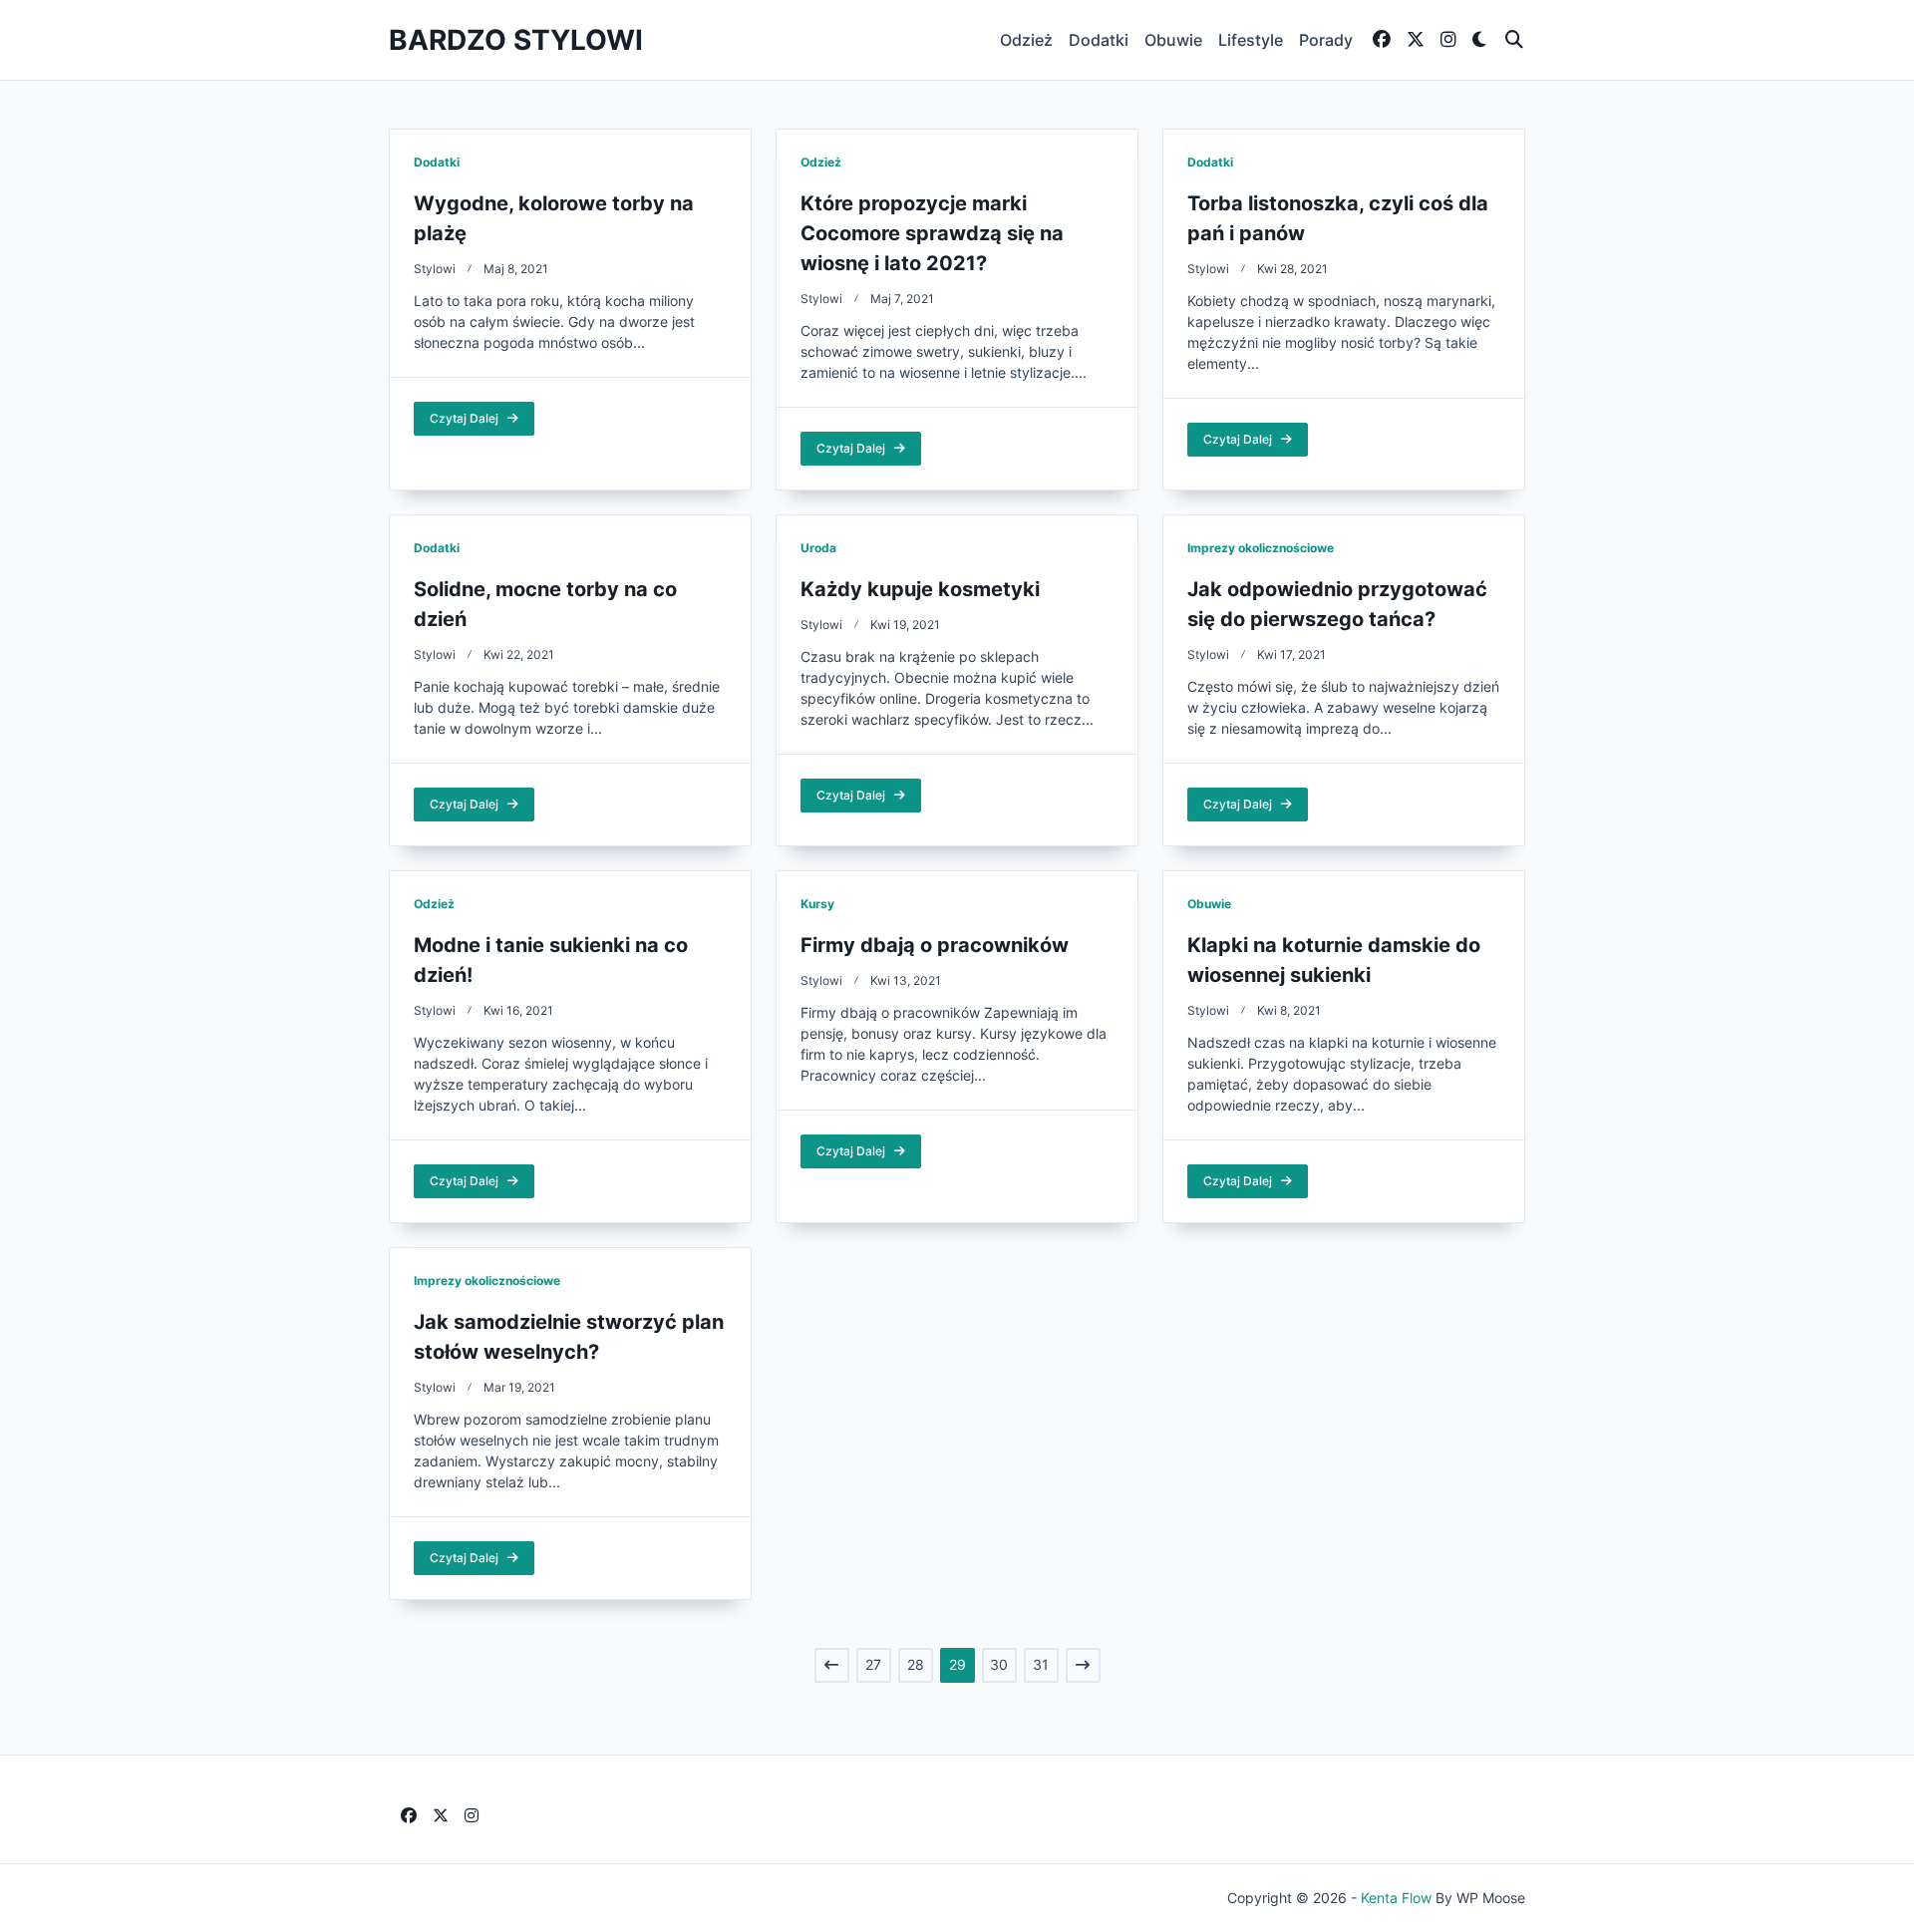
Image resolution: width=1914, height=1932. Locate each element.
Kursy (817, 904)
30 (999, 1664)
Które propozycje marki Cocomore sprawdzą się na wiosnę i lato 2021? (932, 233)
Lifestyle (1251, 40)
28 (916, 1664)
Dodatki (1099, 40)
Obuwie (1173, 40)
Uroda (818, 548)
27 (873, 1664)
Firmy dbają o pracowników (935, 945)
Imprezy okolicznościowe (1261, 548)
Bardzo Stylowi (516, 40)
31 (1041, 1664)
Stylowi (435, 269)
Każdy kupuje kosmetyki (920, 589)
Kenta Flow (1396, 1898)
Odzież (1026, 40)
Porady (1326, 40)
